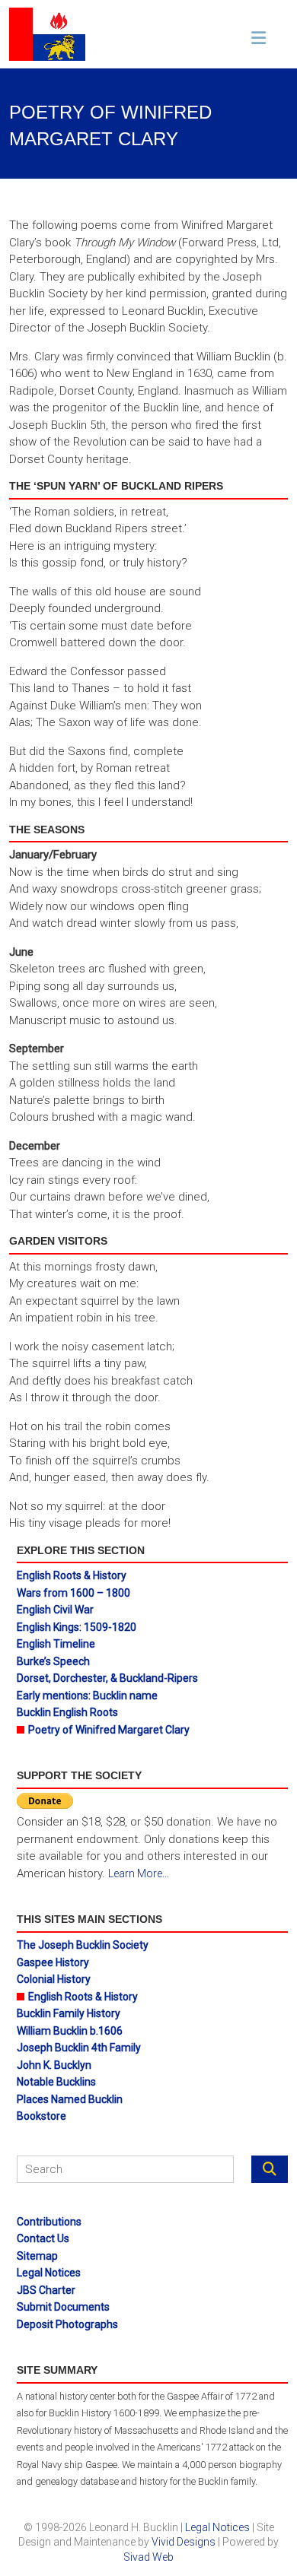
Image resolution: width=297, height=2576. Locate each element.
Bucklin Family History (69, 2013)
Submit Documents (63, 2307)
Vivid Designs (184, 2542)
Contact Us (43, 2238)
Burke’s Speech (53, 1661)
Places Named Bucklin (70, 2099)
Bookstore (42, 2116)
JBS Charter (46, 2290)
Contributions (49, 2222)
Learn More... (139, 1873)
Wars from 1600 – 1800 (73, 1593)
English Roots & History (72, 1575)
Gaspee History (53, 1962)
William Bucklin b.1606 (70, 2031)
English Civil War (55, 1610)
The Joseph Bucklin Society (83, 1945)
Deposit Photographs (67, 2324)
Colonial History (54, 1979)
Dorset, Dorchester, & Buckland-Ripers (107, 1678)
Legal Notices (49, 2273)
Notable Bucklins (56, 2082)
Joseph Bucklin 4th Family (79, 2048)
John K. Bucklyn (54, 2065)
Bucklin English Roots (67, 1712)
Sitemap (37, 2256)
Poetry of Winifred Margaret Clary (109, 1730)
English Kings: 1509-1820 (77, 1627)
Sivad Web (148, 2557)
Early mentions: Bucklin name (87, 1696)
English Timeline (56, 1644)
